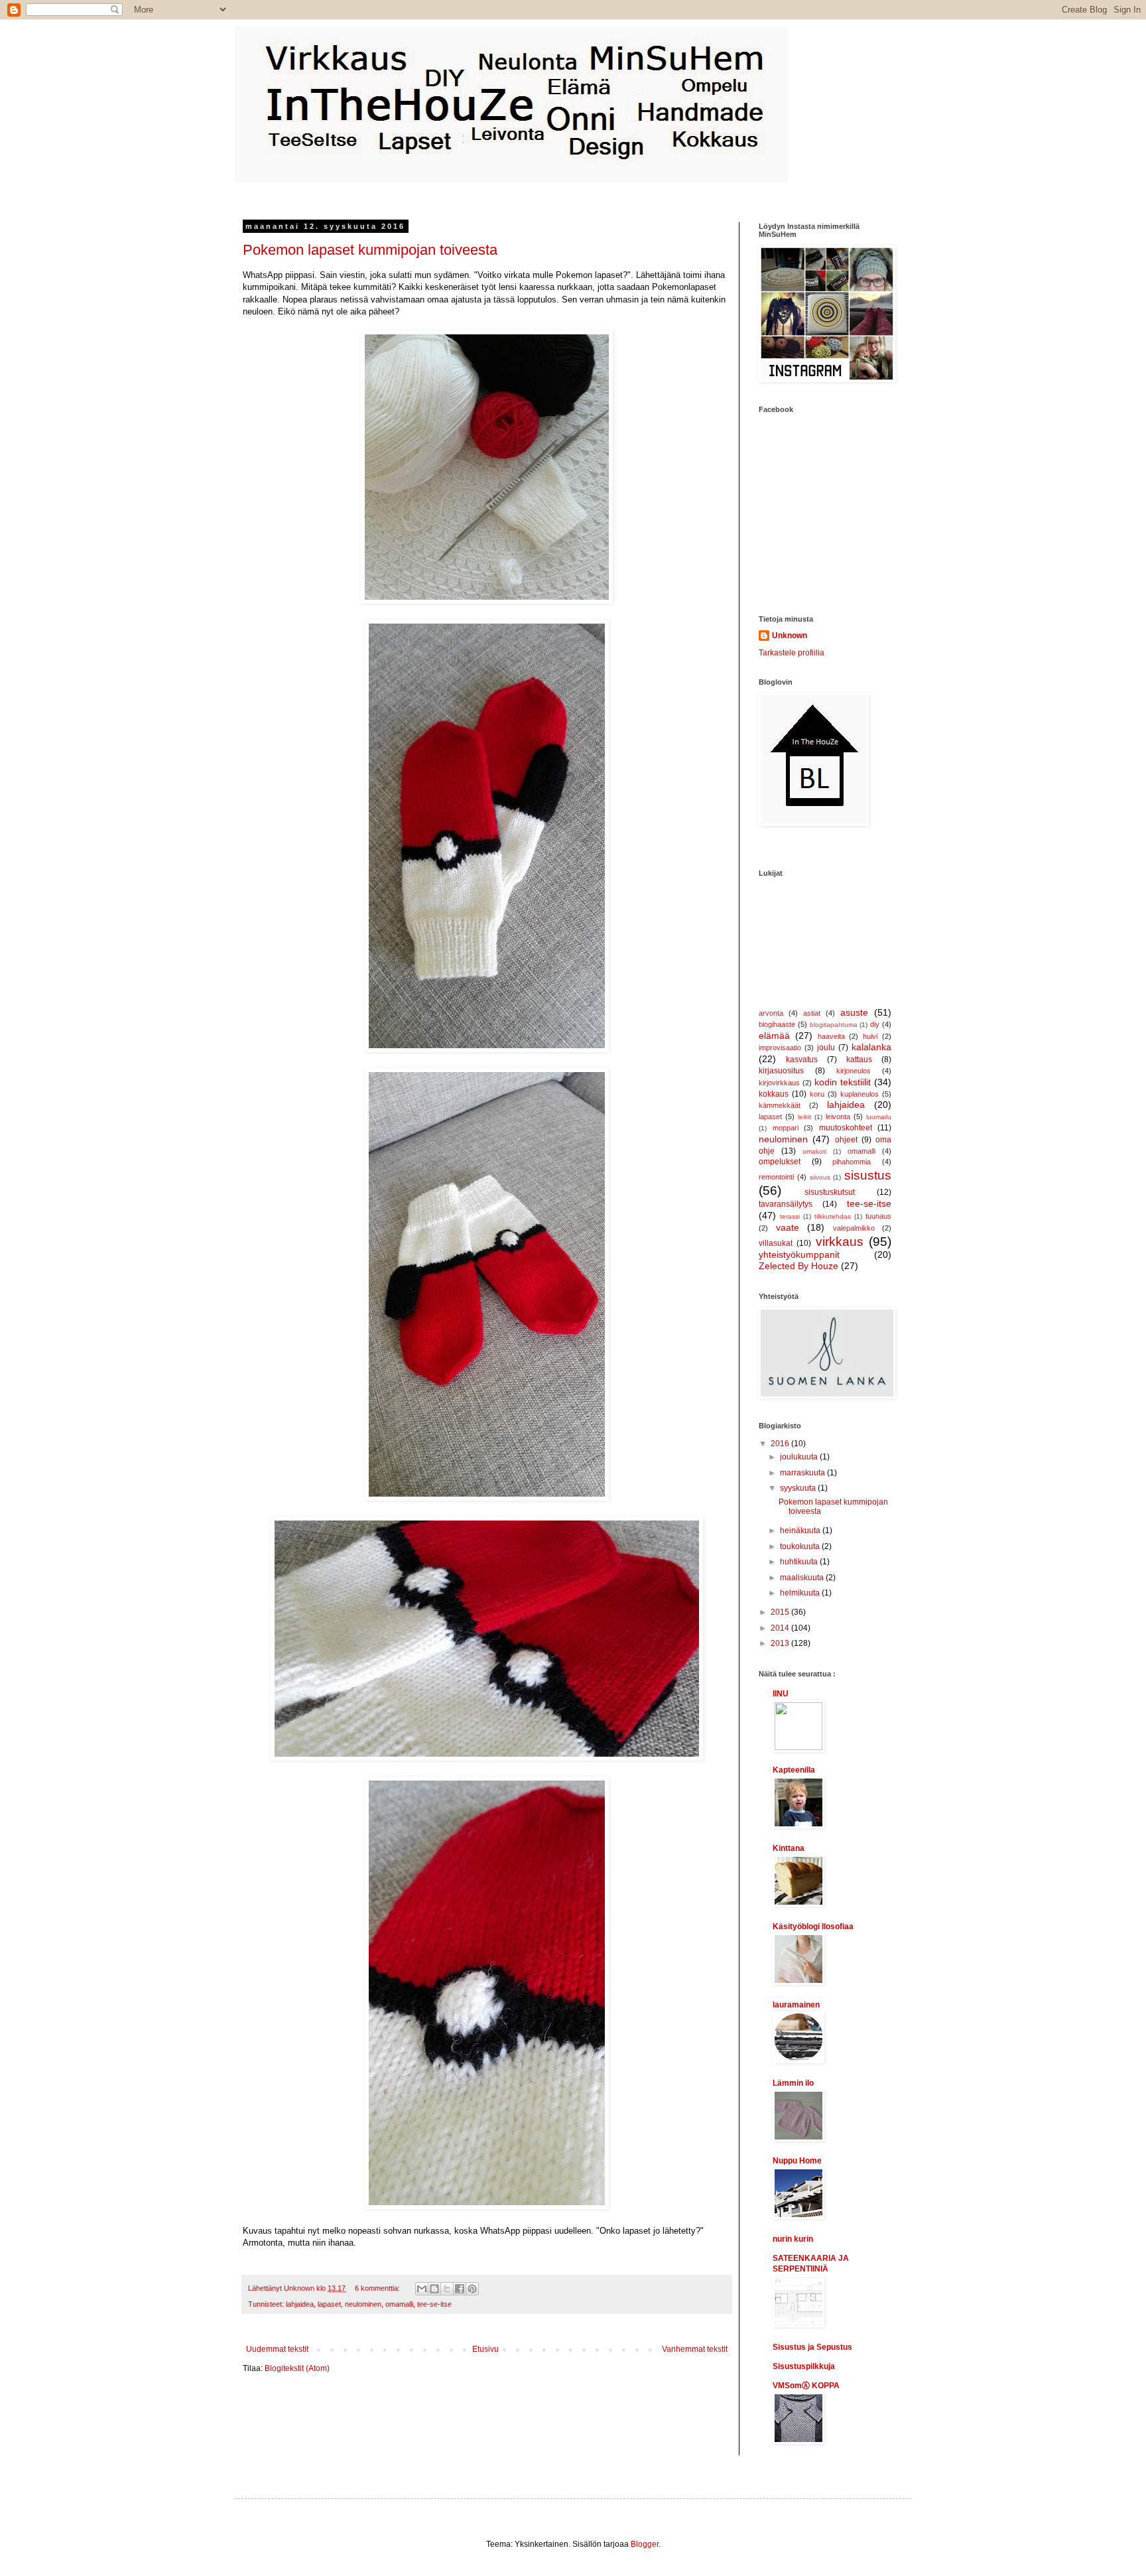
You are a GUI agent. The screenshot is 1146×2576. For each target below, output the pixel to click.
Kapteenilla (794, 1770)
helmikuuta (801, 1593)
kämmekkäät (780, 1105)
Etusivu (485, 2349)
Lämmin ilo (793, 2083)
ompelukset (780, 1162)
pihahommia (852, 1162)
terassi (790, 1216)
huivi (870, 1036)
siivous (820, 1177)
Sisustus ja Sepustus (812, 2347)
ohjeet (846, 1140)
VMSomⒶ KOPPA (806, 2386)
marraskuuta (803, 1473)
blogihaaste (777, 1024)
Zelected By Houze (798, 1266)
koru (817, 1094)
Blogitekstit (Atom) (297, 2368)
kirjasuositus (781, 1071)
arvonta (771, 1013)
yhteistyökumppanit (799, 1254)
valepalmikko (854, 1228)
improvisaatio (780, 1048)
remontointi (776, 1177)
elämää (774, 1036)
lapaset (329, 2304)
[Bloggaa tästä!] (434, 2289)
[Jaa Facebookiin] (460, 2289)
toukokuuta (801, 1546)
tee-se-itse (434, 2304)
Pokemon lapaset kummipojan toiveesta (370, 250)
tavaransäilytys (786, 1204)
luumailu (879, 1117)
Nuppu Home (797, 2161)
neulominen (363, 2304)
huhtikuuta (800, 1562)
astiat (812, 1013)
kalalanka (871, 1047)
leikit (804, 1117)
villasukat (776, 1243)
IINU (781, 1694)
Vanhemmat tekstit (695, 2349)
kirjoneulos (854, 1071)
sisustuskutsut (830, 1192)
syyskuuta (799, 1488)
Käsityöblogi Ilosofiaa (813, 1927)
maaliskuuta (803, 1578)
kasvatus (802, 1059)
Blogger (645, 2544)
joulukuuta (800, 1457)
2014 (781, 1628)
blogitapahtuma (834, 1025)
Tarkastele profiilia (792, 653)
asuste (854, 1012)
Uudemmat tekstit (277, 2349)
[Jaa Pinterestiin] (472, 2289)
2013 (781, 1643)
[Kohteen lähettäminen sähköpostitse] (422, 2289)
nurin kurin (793, 2239)
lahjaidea (300, 2304)
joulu (826, 1048)
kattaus (859, 1059)
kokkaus (774, 1094)
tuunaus (878, 1216)
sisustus (868, 1175)
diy (875, 1024)
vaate (788, 1227)
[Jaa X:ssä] (447, 2289)
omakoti (814, 1151)
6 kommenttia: (378, 2288)
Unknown (790, 636)
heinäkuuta (801, 1530)
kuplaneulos (859, 1094)
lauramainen (796, 2005)
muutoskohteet (846, 1128)
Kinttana (789, 1848)
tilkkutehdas (833, 1216)
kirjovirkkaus (779, 1083)
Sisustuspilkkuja (804, 2366)
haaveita (831, 1036)
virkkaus (840, 1242)
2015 (781, 1612)
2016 (781, 1444)
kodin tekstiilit (843, 1082)
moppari (786, 1128)
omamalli (399, 2304)
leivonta (838, 1117)
